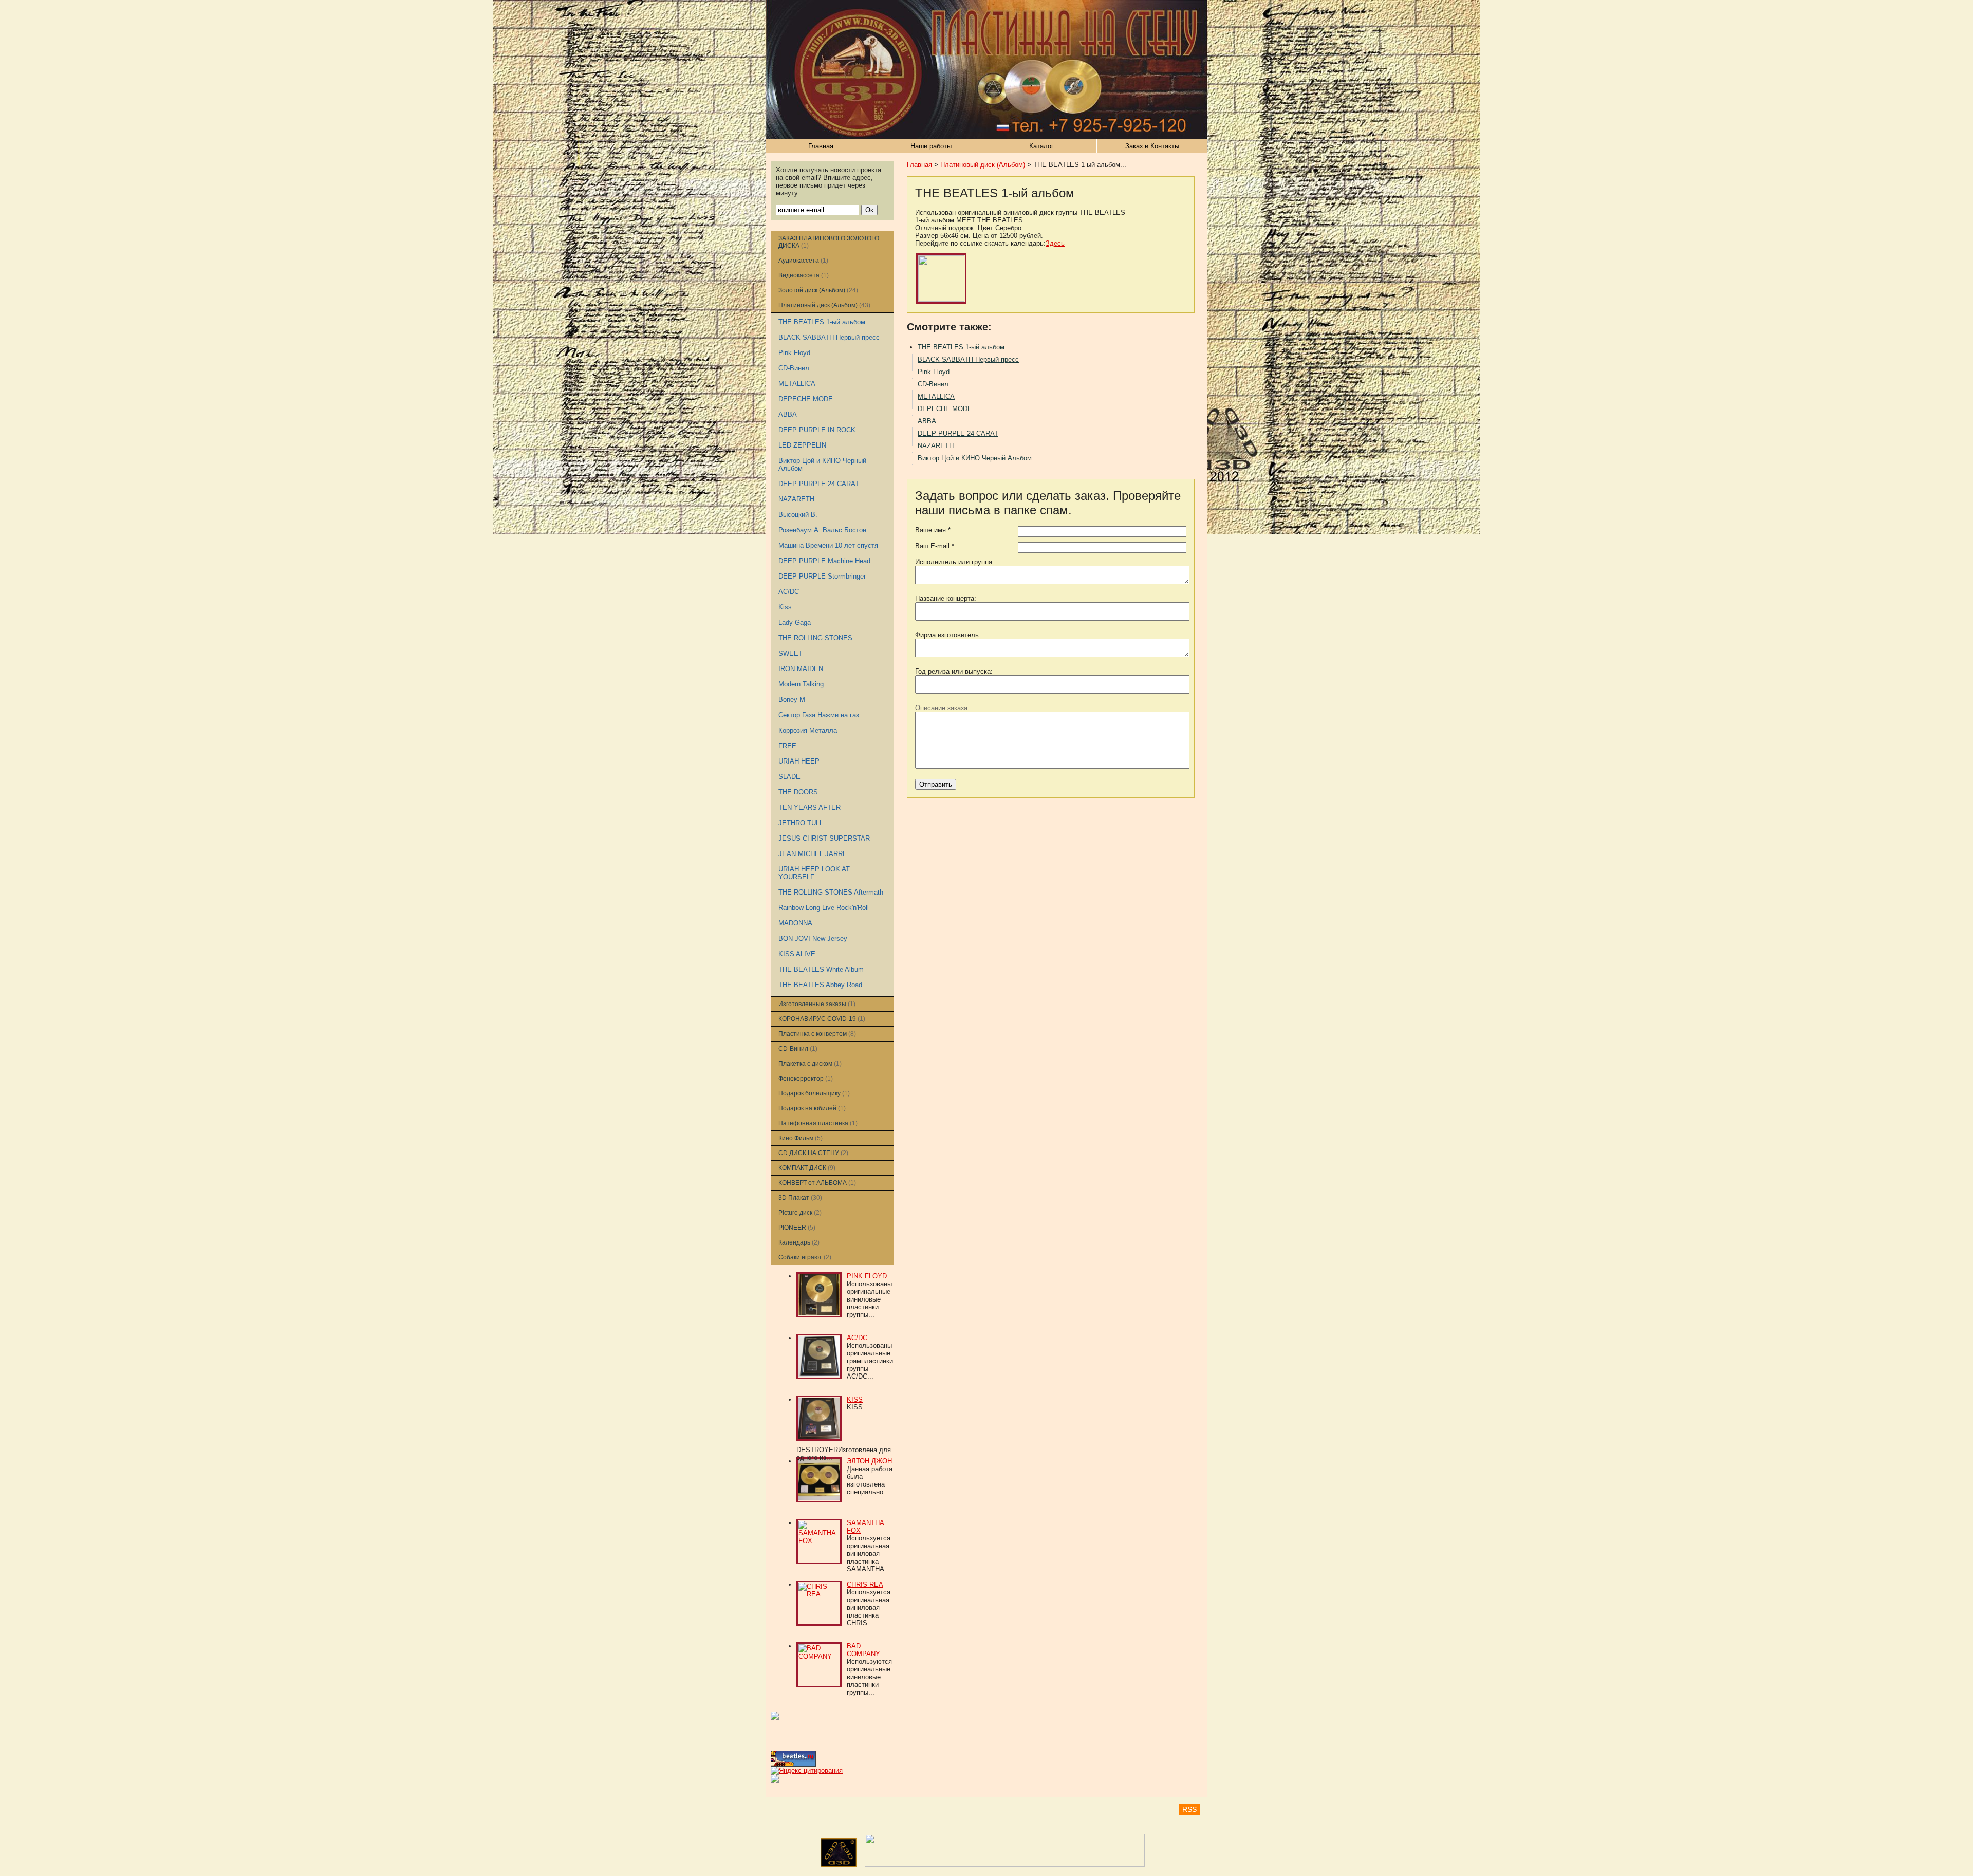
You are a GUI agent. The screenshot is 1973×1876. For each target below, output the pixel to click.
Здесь (1055, 243)
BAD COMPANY (863, 1650)
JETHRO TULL (801, 823)
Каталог (1041, 146)
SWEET (790, 653)
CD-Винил (794, 368)
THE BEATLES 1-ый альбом (822, 322)
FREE (787, 746)
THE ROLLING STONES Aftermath (831, 892)
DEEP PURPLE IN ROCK (817, 430)
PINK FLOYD (867, 1276)
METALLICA (797, 384)
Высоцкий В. (798, 515)
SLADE (789, 777)
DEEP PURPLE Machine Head (824, 561)
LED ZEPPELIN (802, 445)
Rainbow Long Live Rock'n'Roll (824, 908)
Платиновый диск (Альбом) (983, 165)
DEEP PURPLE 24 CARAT (819, 484)
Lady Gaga (795, 623)
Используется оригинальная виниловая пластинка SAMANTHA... (869, 1554)
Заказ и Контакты (1152, 146)
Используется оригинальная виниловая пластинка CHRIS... (869, 1608)
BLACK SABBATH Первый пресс (829, 337)
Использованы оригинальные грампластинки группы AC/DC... (870, 1361)
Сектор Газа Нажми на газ (819, 715)
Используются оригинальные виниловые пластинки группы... (869, 1677)
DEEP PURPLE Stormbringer (822, 576)
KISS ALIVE (797, 954)
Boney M (792, 700)
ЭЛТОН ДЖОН (869, 1461)
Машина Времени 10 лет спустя (828, 545)
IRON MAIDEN (801, 669)
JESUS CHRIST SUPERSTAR (824, 838)
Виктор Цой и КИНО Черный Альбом (975, 458)
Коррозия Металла (808, 730)
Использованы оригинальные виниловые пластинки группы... (869, 1299)
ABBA (788, 414)
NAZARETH (796, 499)
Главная (821, 146)
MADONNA (795, 923)
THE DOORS (798, 792)
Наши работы (931, 146)
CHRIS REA (865, 1584)
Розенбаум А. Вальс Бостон (822, 530)
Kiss (785, 607)
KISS (855, 1399)
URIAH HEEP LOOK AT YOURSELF (814, 873)
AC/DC (789, 592)
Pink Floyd (794, 353)
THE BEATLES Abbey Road (820, 985)
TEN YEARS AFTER (809, 807)
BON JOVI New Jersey (813, 939)
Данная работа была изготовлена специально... (870, 1480)
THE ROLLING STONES (815, 638)
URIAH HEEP (799, 761)
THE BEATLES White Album (821, 969)
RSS (1189, 1809)
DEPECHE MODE (806, 399)
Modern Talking (801, 684)
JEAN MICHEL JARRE (813, 854)
